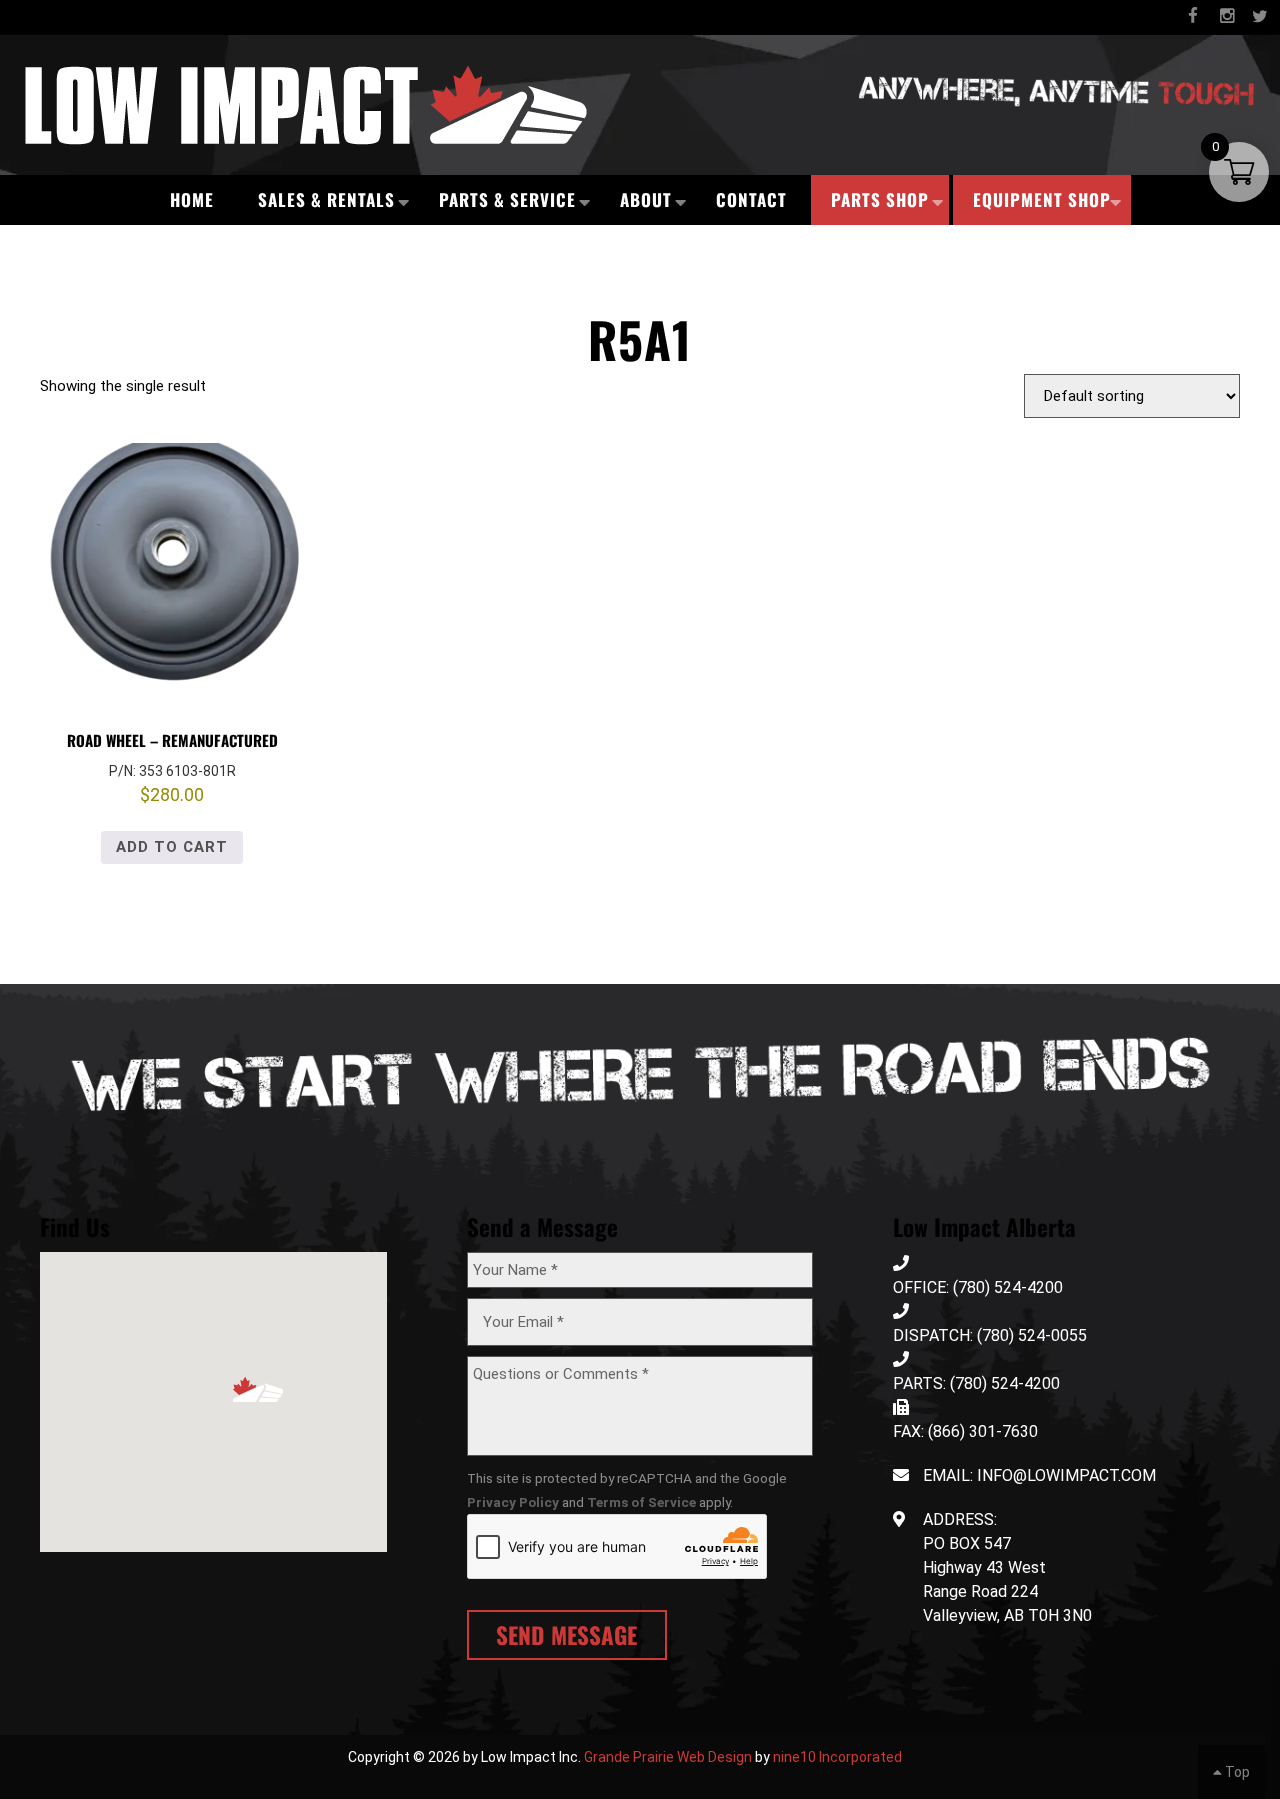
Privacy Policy (513, 1502)
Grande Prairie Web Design (668, 1757)
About (646, 199)
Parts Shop (880, 199)
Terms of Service (641, 1502)
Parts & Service (507, 199)
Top (1236, 1772)
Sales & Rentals (326, 199)
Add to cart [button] (172, 847)
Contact (751, 199)
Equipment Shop (1042, 199)
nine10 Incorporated (837, 1757)
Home (192, 199)
